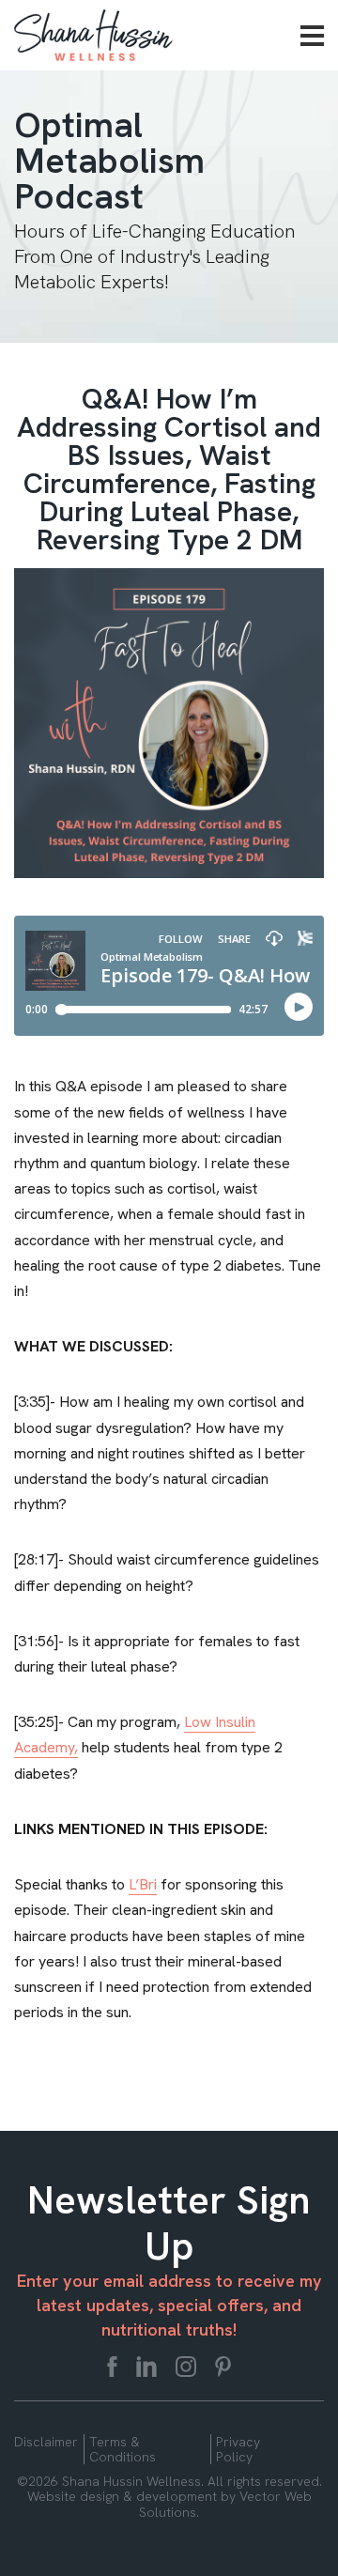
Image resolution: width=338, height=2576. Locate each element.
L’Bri (143, 1884)
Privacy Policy (238, 2449)
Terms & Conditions (123, 2449)
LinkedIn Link (146, 2367)
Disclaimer (46, 2442)
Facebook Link (112, 2367)
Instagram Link (186, 2367)
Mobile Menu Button (312, 36)
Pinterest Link (223, 2367)
